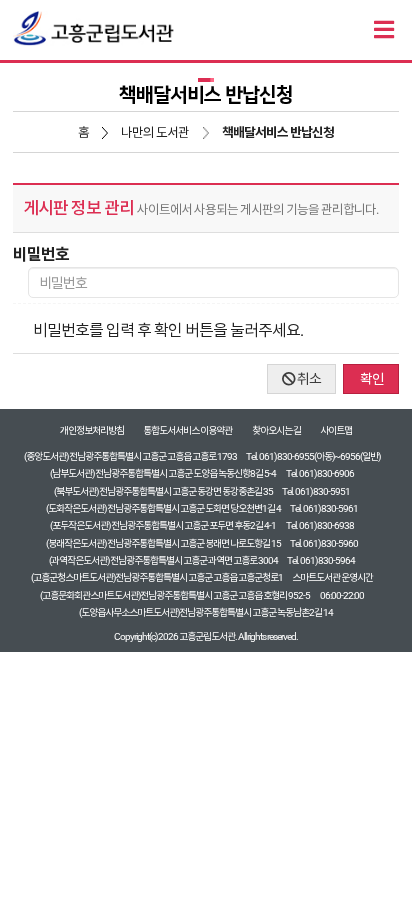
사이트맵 (336, 430)
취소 (308, 379)
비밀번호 (41, 254)
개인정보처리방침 (92, 430)
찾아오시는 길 (276, 430)
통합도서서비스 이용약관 (187, 430)
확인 (371, 379)
